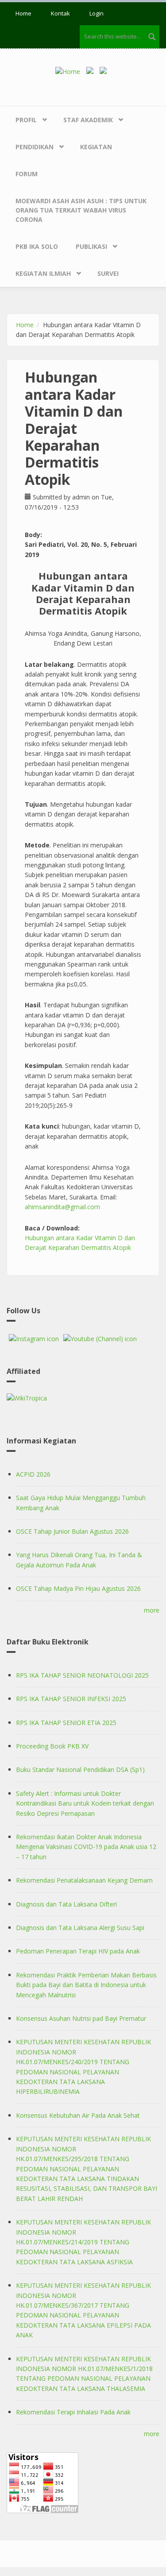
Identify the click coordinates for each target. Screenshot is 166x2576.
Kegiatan (96, 147)
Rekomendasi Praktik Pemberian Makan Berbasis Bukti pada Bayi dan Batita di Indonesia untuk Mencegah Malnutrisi (86, 1985)
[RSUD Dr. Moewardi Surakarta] (92, 71)
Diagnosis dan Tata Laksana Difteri (66, 1904)
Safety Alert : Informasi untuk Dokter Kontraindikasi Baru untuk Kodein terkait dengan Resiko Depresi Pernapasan (85, 1803)
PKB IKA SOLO (37, 246)
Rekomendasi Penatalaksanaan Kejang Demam (84, 1880)
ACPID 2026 (33, 1474)
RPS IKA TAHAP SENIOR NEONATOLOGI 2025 (82, 1675)
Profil (26, 120)
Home (23, 13)
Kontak (60, 13)
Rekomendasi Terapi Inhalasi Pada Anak (73, 2412)
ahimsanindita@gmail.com (62, 1207)
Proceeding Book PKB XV (52, 1746)
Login (97, 13)
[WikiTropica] (83, 1398)
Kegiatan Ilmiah (43, 273)
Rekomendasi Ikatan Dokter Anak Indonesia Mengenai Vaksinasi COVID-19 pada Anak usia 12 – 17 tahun (86, 1847)
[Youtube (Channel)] (100, 1339)
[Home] (71, 71)
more (152, 1610)
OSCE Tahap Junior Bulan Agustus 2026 (72, 1531)
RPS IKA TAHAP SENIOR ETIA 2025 (66, 1723)
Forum (27, 174)
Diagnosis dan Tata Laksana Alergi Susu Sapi (80, 1928)
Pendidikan (35, 147)
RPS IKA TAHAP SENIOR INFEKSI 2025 (71, 1699)
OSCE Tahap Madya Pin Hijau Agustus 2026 (78, 1588)
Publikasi (91, 246)
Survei (108, 273)
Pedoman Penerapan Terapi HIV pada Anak (78, 1951)
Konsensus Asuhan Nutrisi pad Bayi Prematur (81, 2018)
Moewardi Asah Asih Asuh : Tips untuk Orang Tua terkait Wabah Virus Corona (81, 210)
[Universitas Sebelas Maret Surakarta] (105, 71)
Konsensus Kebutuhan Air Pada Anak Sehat (78, 2115)
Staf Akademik (88, 120)
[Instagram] (34, 1339)
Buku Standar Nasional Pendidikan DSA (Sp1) (80, 1770)
